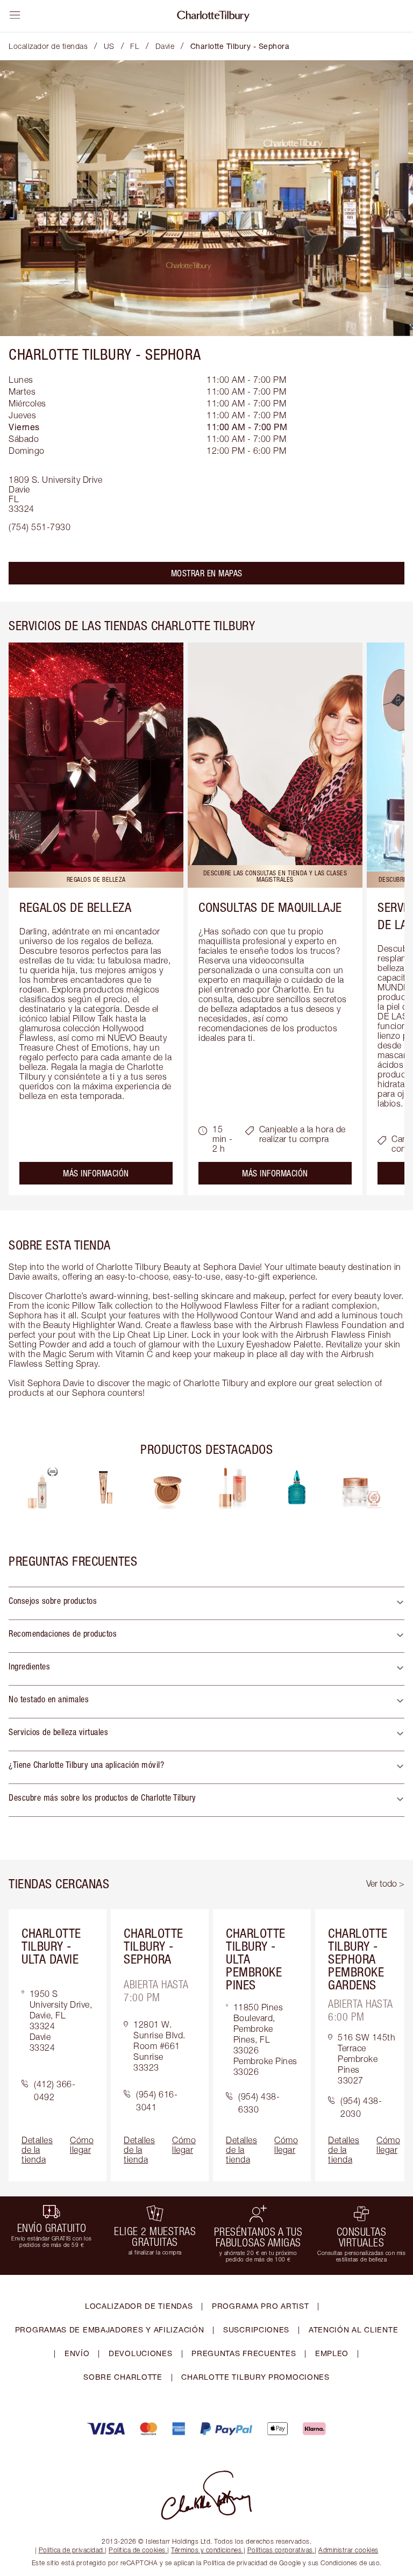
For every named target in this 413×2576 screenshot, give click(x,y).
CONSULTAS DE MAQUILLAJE (270, 907)
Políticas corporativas (280, 2550)
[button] (206, 1603)
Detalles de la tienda (37, 2150)
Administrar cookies (348, 2550)
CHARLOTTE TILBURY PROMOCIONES (255, 2377)
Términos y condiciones (206, 2550)
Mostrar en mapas (207, 573)
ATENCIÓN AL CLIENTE (353, 2329)
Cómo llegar (82, 2145)
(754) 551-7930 (40, 527)
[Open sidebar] (15, 15)
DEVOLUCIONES (140, 2353)
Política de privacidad (71, 2550)
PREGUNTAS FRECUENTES (244, 2353)
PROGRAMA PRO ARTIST (260, 2306)
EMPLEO (332, 2353)
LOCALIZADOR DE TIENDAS (139, 2306)
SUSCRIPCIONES (256, 2329)
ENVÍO (77, 2353)
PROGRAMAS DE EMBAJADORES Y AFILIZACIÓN (110, 2329)
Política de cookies (137, 2550)
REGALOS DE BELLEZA (75, 907)
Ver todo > (385, 1883)
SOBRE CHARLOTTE (123, 2377)
